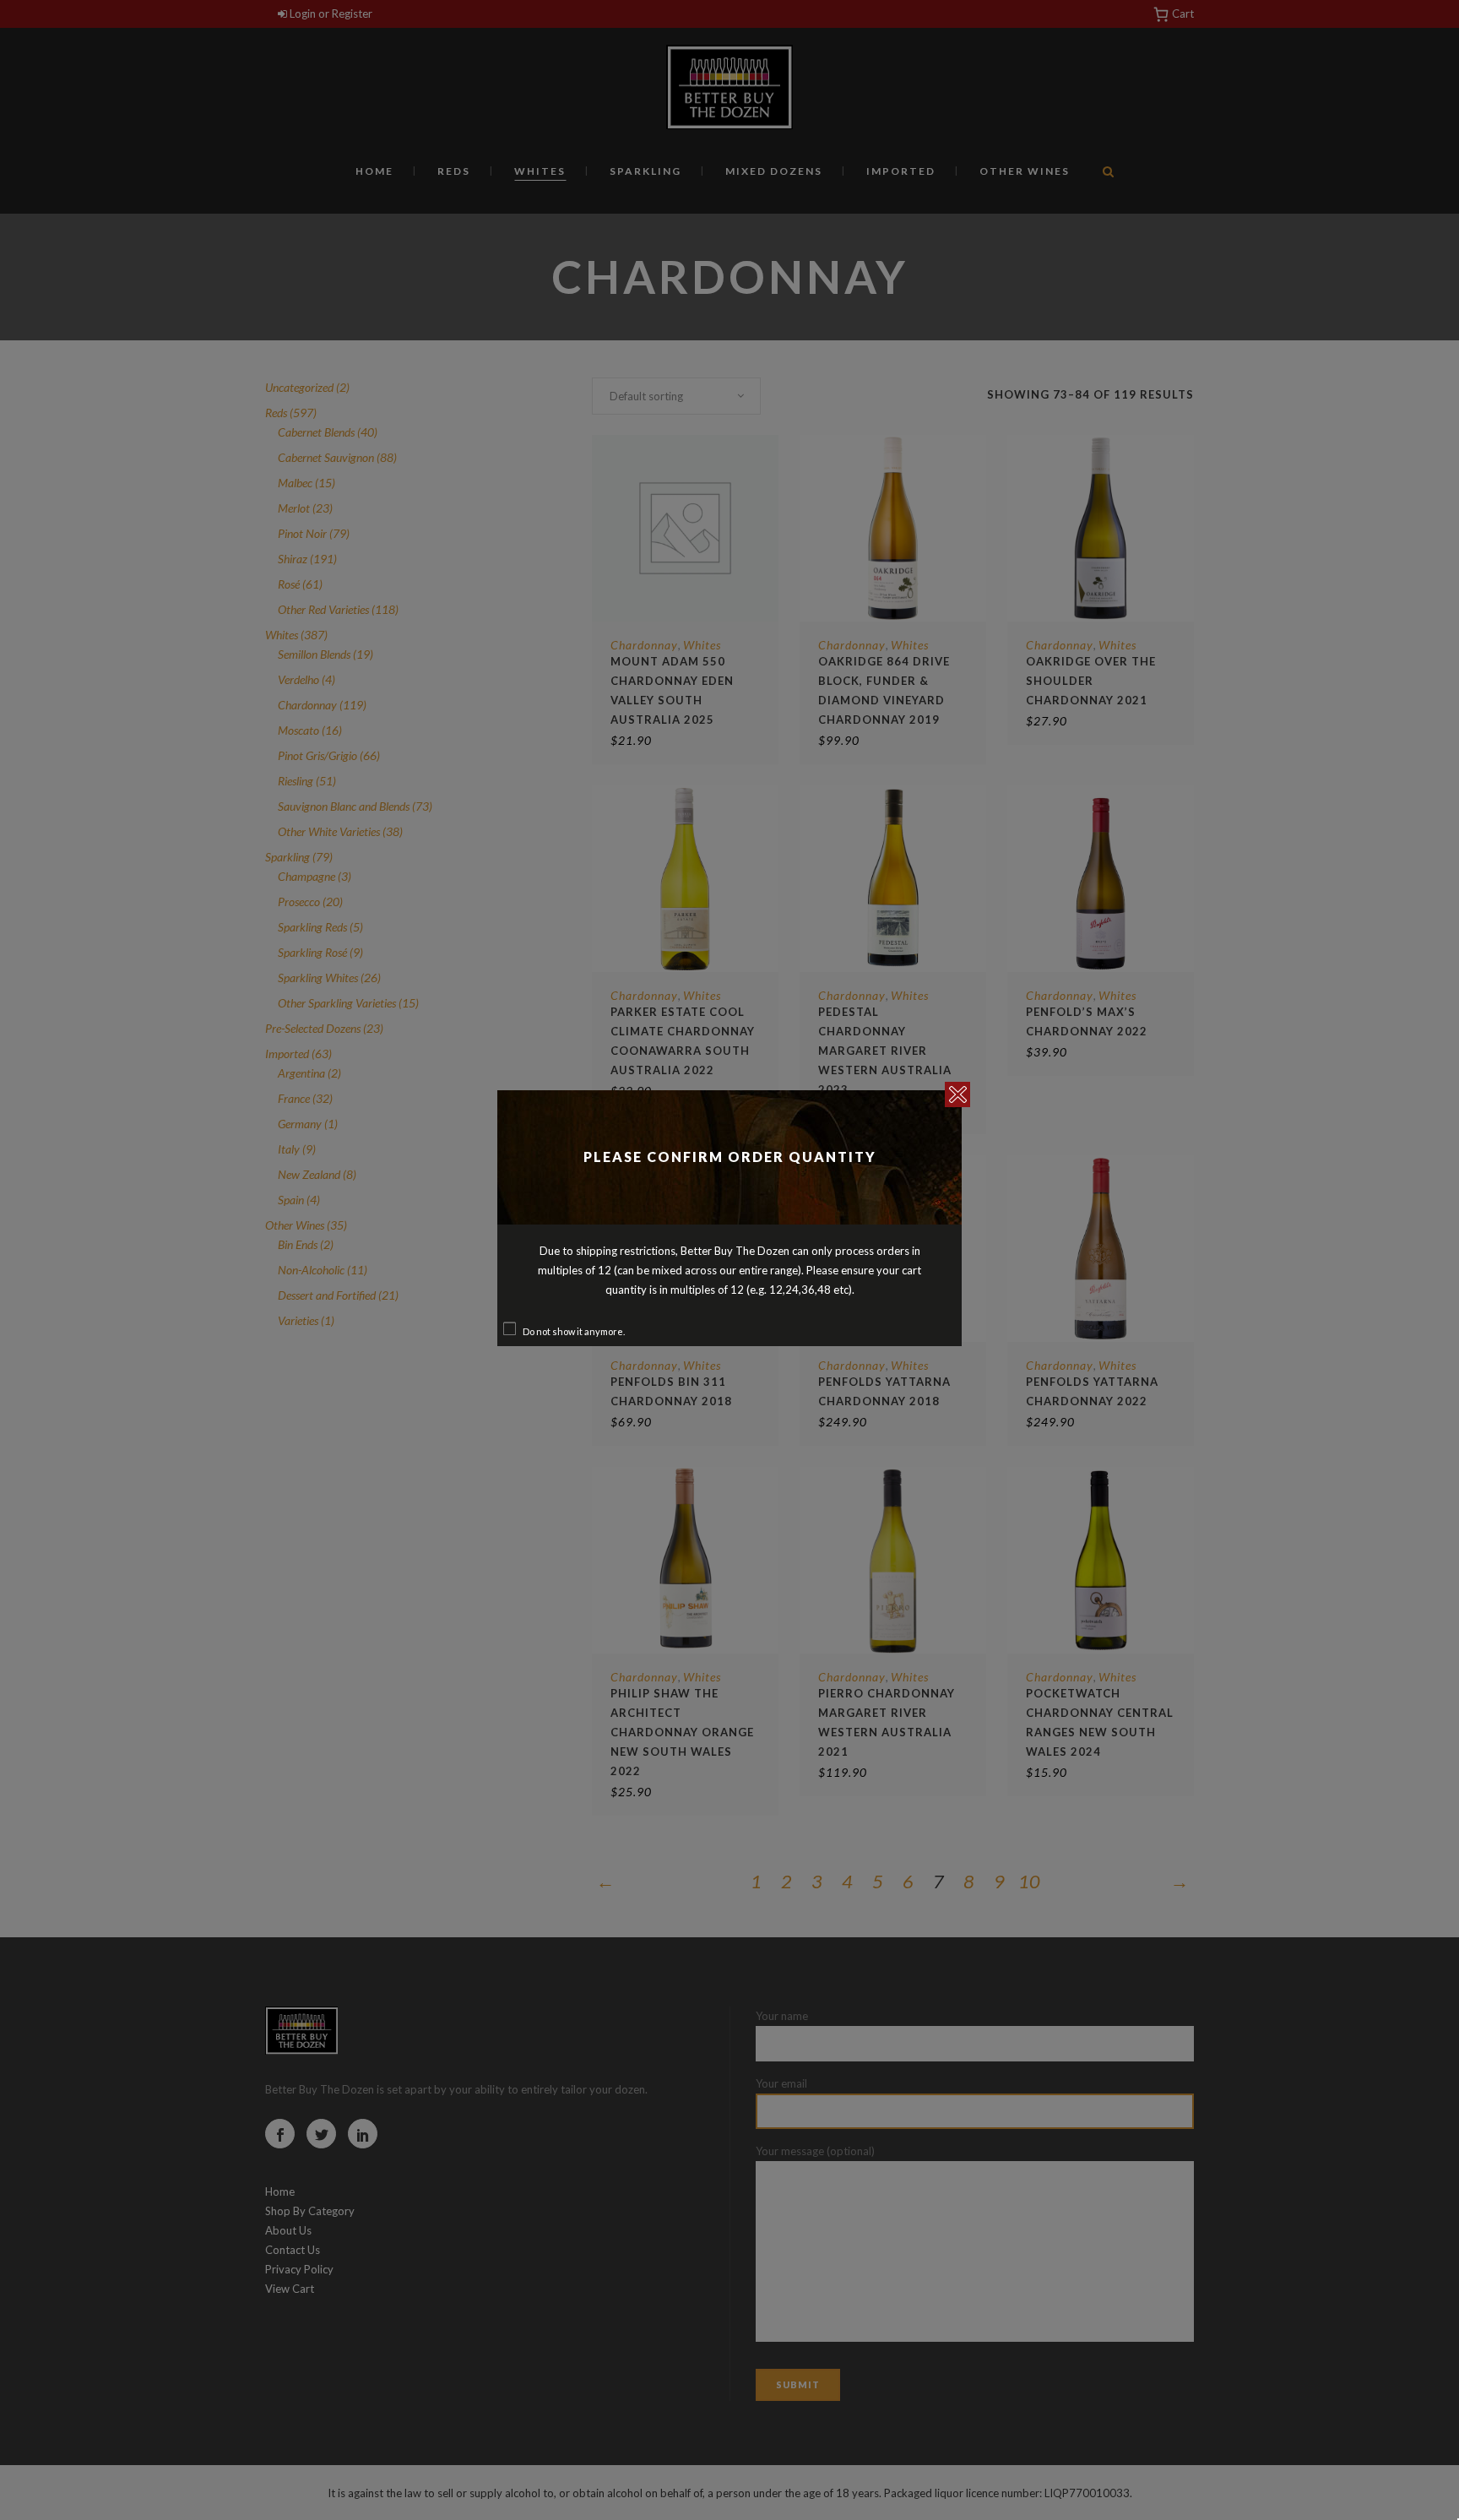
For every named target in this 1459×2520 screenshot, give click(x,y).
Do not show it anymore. (574, 1331)
